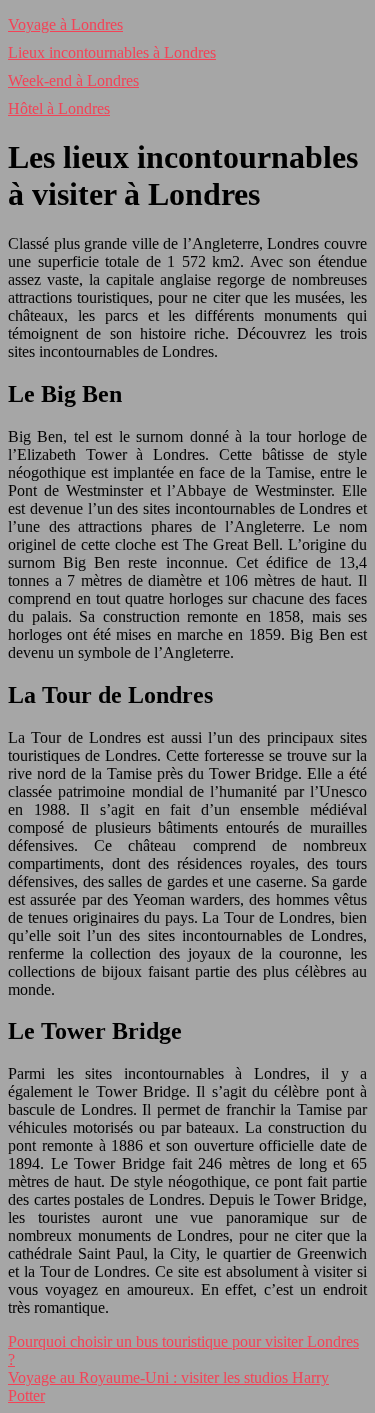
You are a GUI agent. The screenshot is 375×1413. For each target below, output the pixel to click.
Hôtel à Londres (59, 108)
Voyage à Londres (65, 24)
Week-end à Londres (73, 80)
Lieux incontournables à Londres (112, 52)
